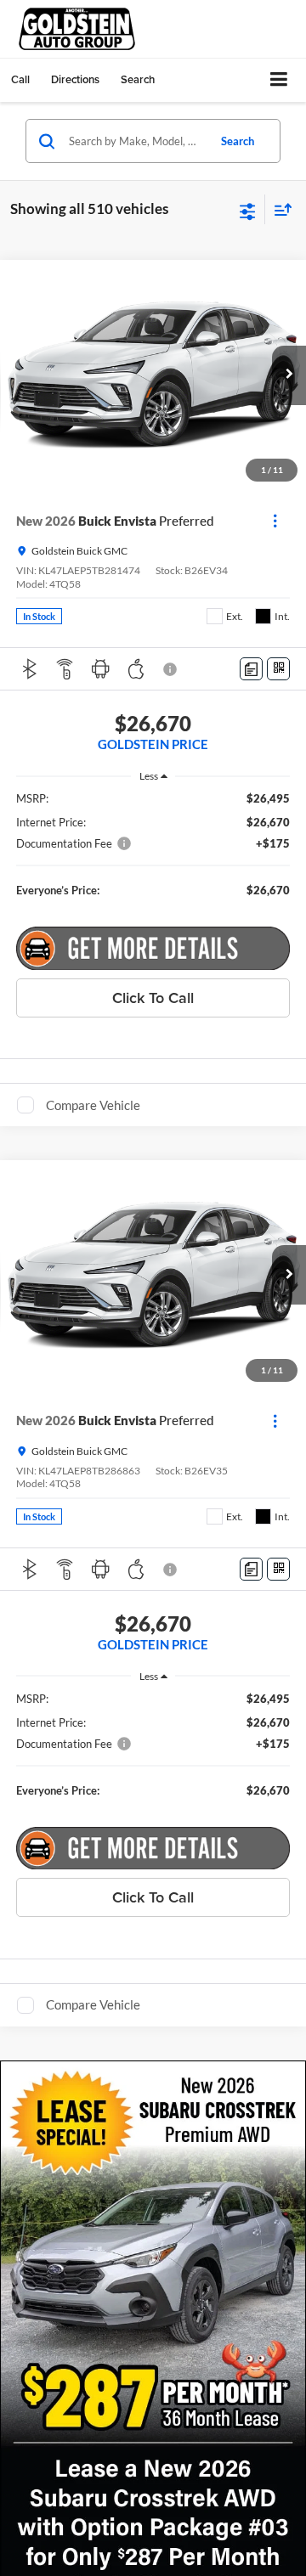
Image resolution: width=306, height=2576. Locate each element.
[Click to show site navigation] (279, 80)
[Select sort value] (279, 209)
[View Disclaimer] (172, 669)
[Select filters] (248, 210)
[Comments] (251, 669)
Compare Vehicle (93, 1105)
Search (238, 141)
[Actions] (275, 521)
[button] (20, 79)
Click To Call (153, 998)
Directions (75, 79)
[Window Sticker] (278, 669)
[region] (153, 852)
